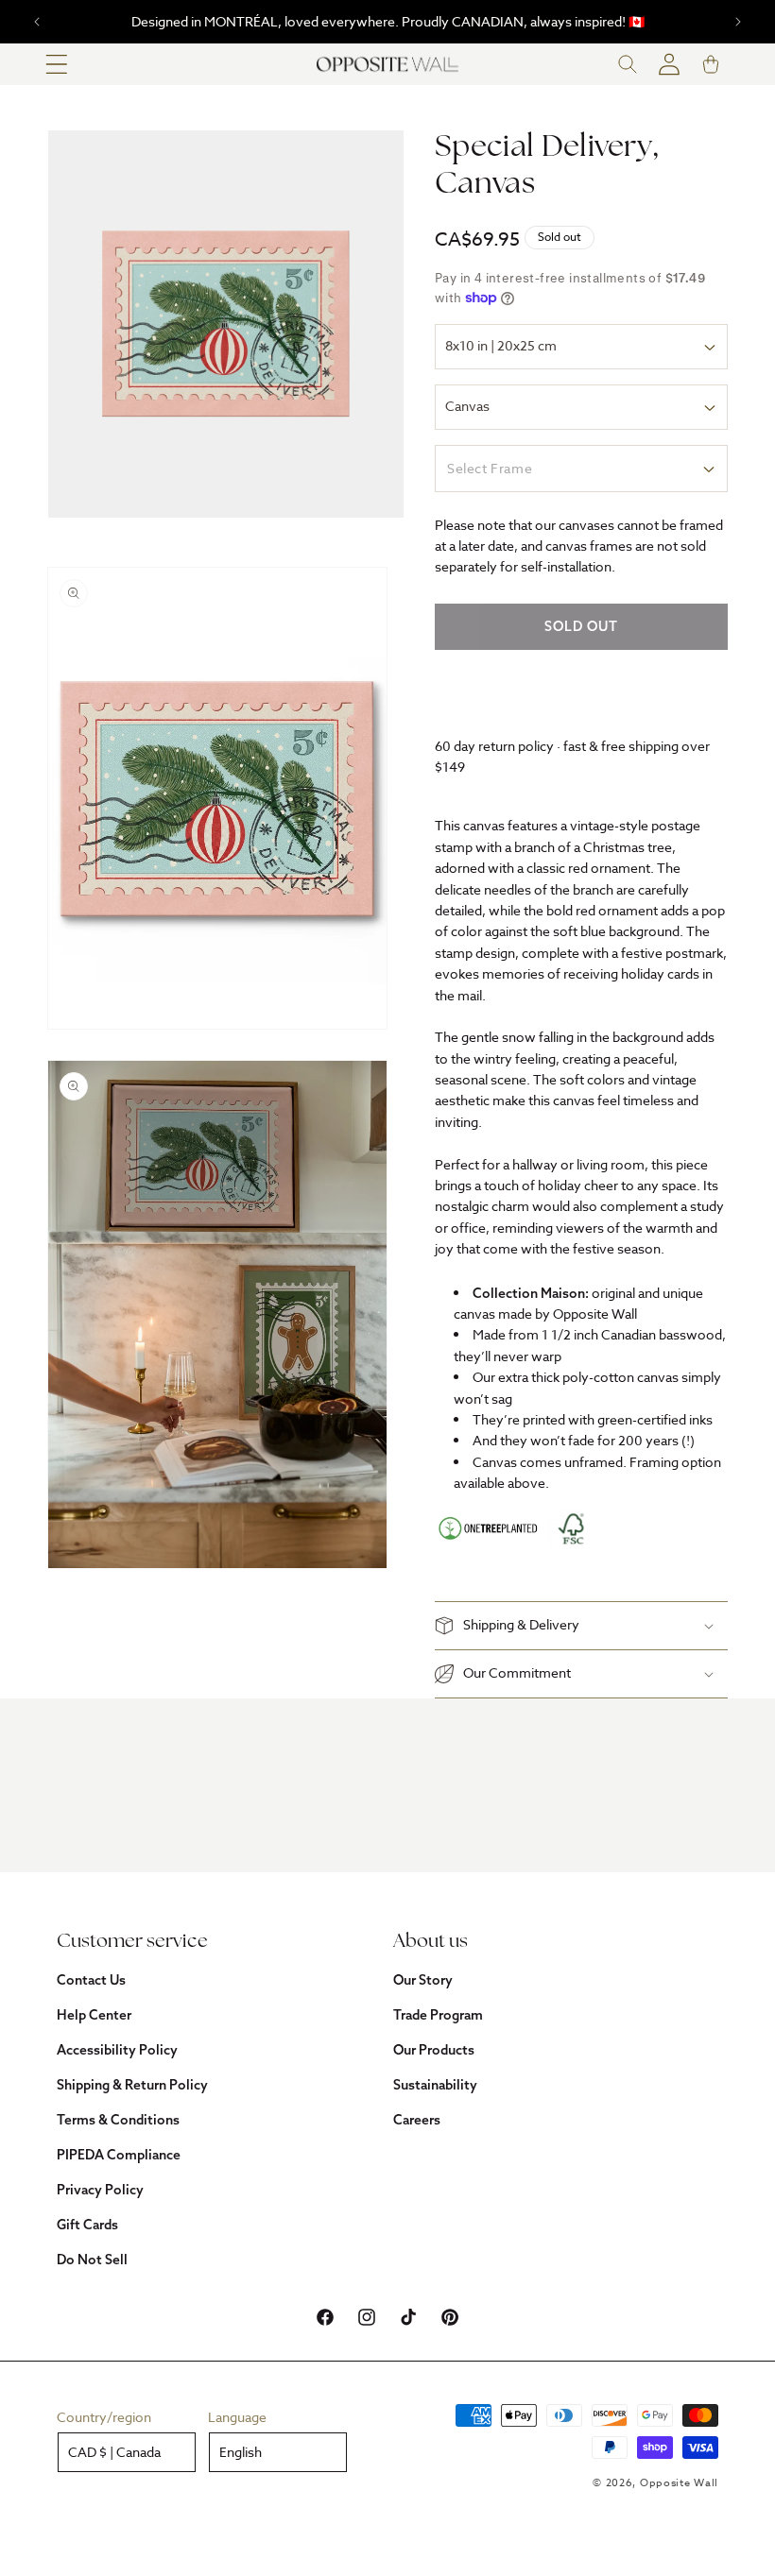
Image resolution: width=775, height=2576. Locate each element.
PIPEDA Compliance (119, 2155)
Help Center (94, 2015)
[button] (57, 64)
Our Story (423, 1980)
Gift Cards (87, 2225)
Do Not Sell (92, 2260)
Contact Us (91, 1980)
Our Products (434, 2050)
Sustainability (435, 2085)
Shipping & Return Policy (132, 2085)
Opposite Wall (679, 2483)
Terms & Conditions (118, 2120)
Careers (417, 2120)
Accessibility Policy (117, 2050)
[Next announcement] (738, 22)
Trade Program (438, 2015)
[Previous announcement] (37, 22)
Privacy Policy (100, 2190)
